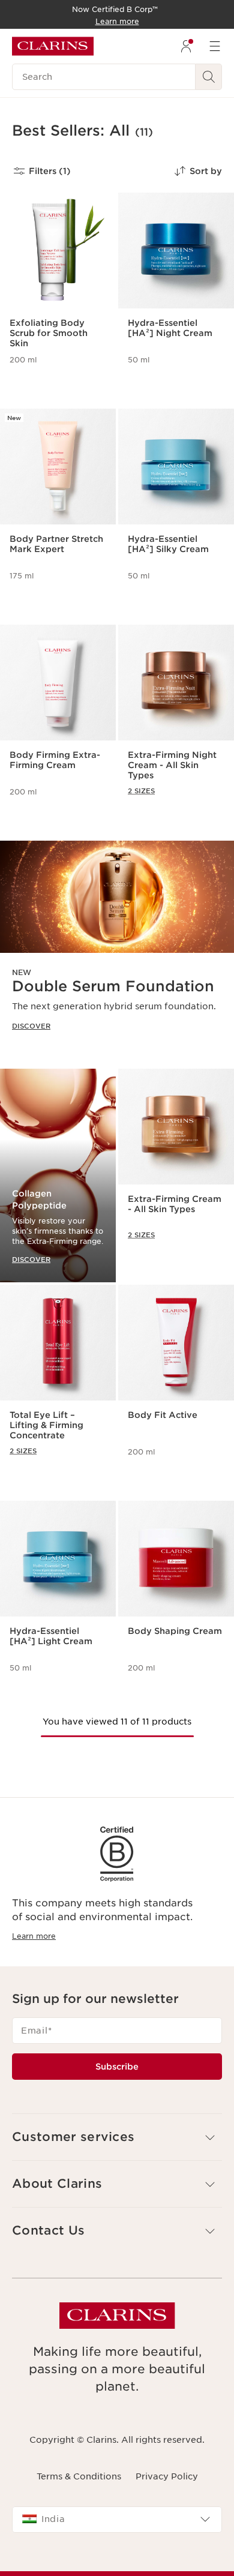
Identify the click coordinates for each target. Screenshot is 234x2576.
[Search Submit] (209, 77)
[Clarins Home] (53, 46)
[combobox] (117, 2520)
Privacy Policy (167, 2476)
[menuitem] (186, 46)
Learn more (34, 1936)
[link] (117, 945)
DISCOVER (31, 1026)
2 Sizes (141, 791)
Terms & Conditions (79, 2476)
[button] (117, 2137)
